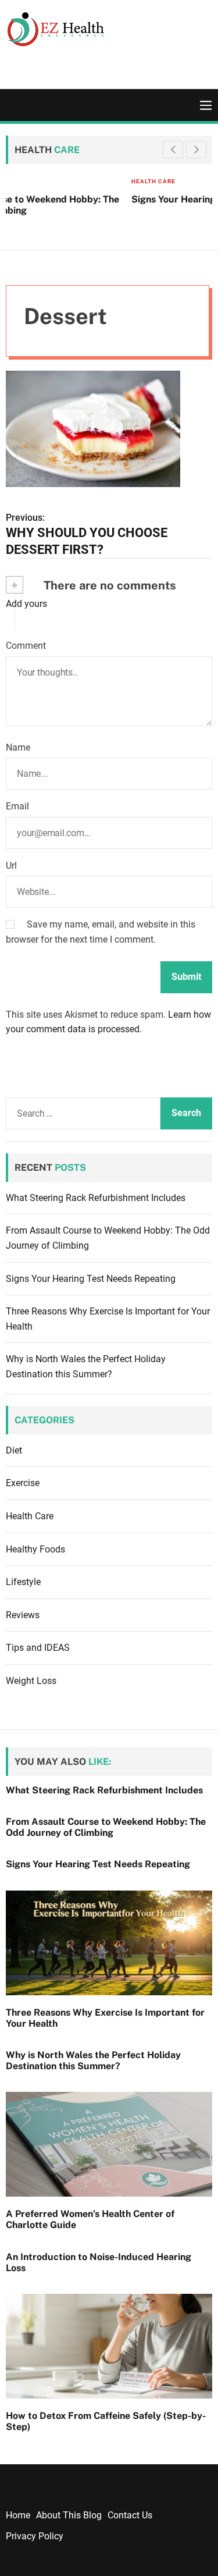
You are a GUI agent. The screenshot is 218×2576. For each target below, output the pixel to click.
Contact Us (130, 2515)
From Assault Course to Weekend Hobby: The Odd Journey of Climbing (106, 1827)
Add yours (26, 604)
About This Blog (69, 2515)
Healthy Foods (35, 1549)
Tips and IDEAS (38, 1648)
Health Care (39, 181)
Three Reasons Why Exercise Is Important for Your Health (105, 2018)
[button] (196, 150)
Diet (14, 1450)
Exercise (23, 1483)
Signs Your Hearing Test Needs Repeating (109, 199)
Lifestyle (23, 1582)
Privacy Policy (35, 2536)
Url (11, 866)
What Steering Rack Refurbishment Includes (96, 1198)
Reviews (23, 1615)
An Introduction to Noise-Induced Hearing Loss (99, 2262)
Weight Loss (31, 1681)
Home (18, 2515)
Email (17, 806)
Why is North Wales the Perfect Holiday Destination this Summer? (93, 2060)
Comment (26, 646)
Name (18, 747)
